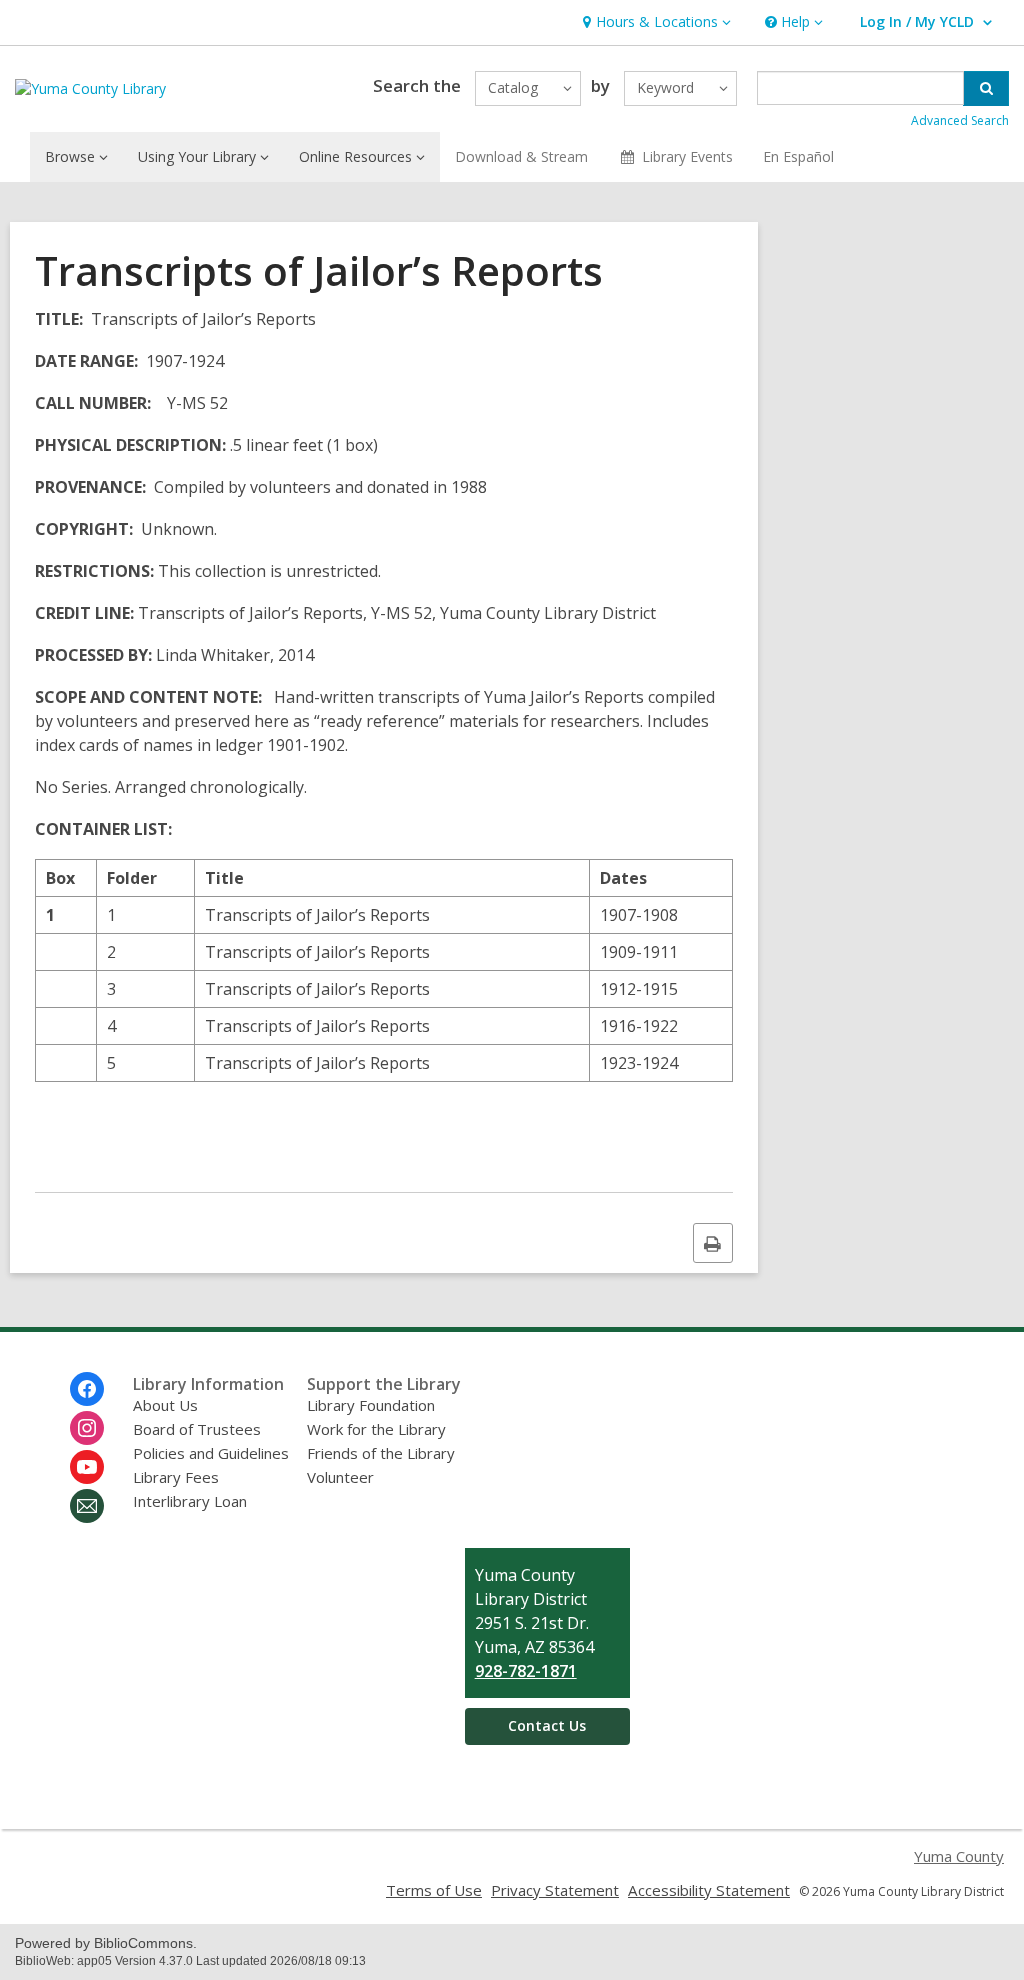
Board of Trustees (197, 1429)
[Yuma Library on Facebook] (87, 1389)
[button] (654, 22)
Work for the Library (376, 1429)
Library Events (687, 156)
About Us (165, 1405)
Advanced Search (960, 120)
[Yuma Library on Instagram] (87, 1428)
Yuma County (959, 1856)
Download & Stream (521, 156)
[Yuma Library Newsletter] (87, 1506)
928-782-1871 (526, 1671)
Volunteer (340, 1477)
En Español (798, 156)
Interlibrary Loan (190, 1501)
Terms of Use (434, 1890)
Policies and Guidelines (211, 1453)
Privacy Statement (555, 1890)
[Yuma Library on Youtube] (87, 1467)
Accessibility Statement (709, 1890)
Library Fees (176, 1477)
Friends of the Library (381, 1453)
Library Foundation (371, 1405)
